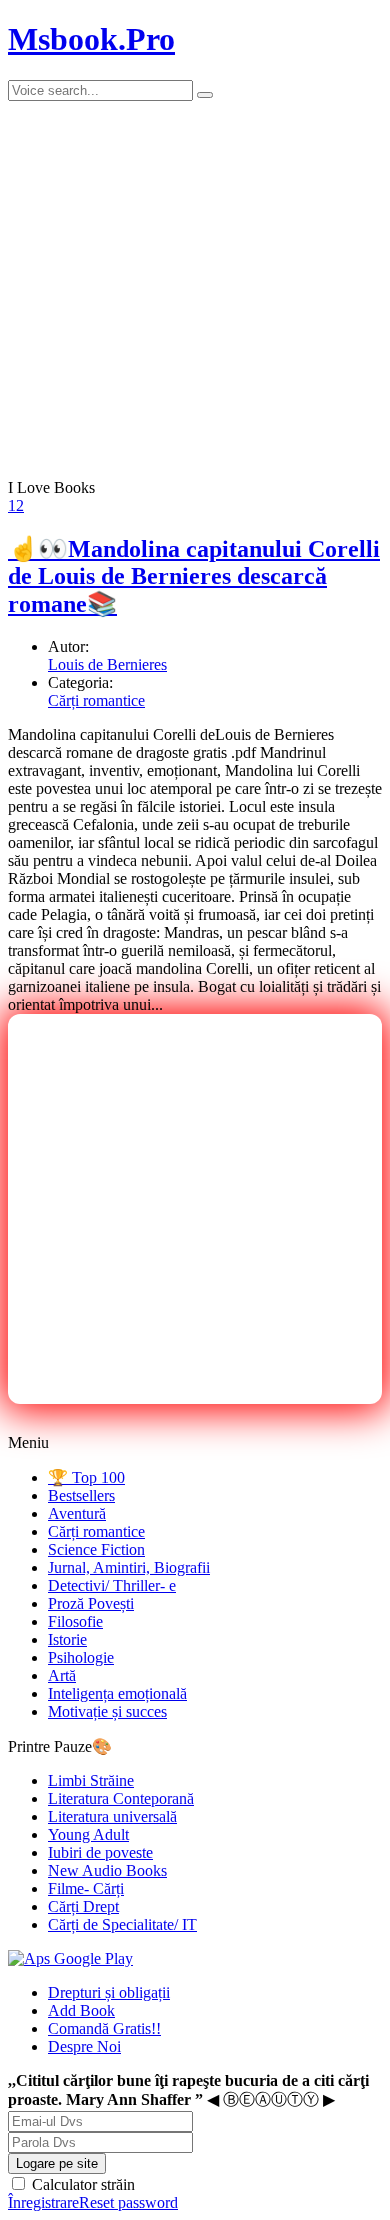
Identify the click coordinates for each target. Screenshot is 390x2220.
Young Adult (88, 1834)
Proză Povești (91, 1603)
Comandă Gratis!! (104, 2028)
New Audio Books (107, 1870)
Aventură (77, 1513)
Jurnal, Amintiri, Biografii (129, 1567)
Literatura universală (112, 1816)
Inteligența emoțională (117, 1693)
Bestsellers (81, 1495)
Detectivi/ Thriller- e (112, 1585)
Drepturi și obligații (109, 1992)
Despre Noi (84, 2046)
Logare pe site (57, 2163)
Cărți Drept (83, 1906)
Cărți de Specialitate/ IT (122, 1924)
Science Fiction (96, 1549)
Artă (62, 1675)
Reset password (128, 2202)
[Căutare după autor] (205, 95)
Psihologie (81, 1657)
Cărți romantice (96, 700)
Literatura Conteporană (121, 1798)
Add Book (81, 2010)
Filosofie (75, 1621)
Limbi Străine (91, 1780)
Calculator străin (81, 2184)
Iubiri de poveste (100, 1852)
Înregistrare (43, 2202)
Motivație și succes (107, 1711)
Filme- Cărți (86, 1888)
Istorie (67, 1639)
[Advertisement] (195, 1209)
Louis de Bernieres (107, 664)
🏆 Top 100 (86, 1477)
